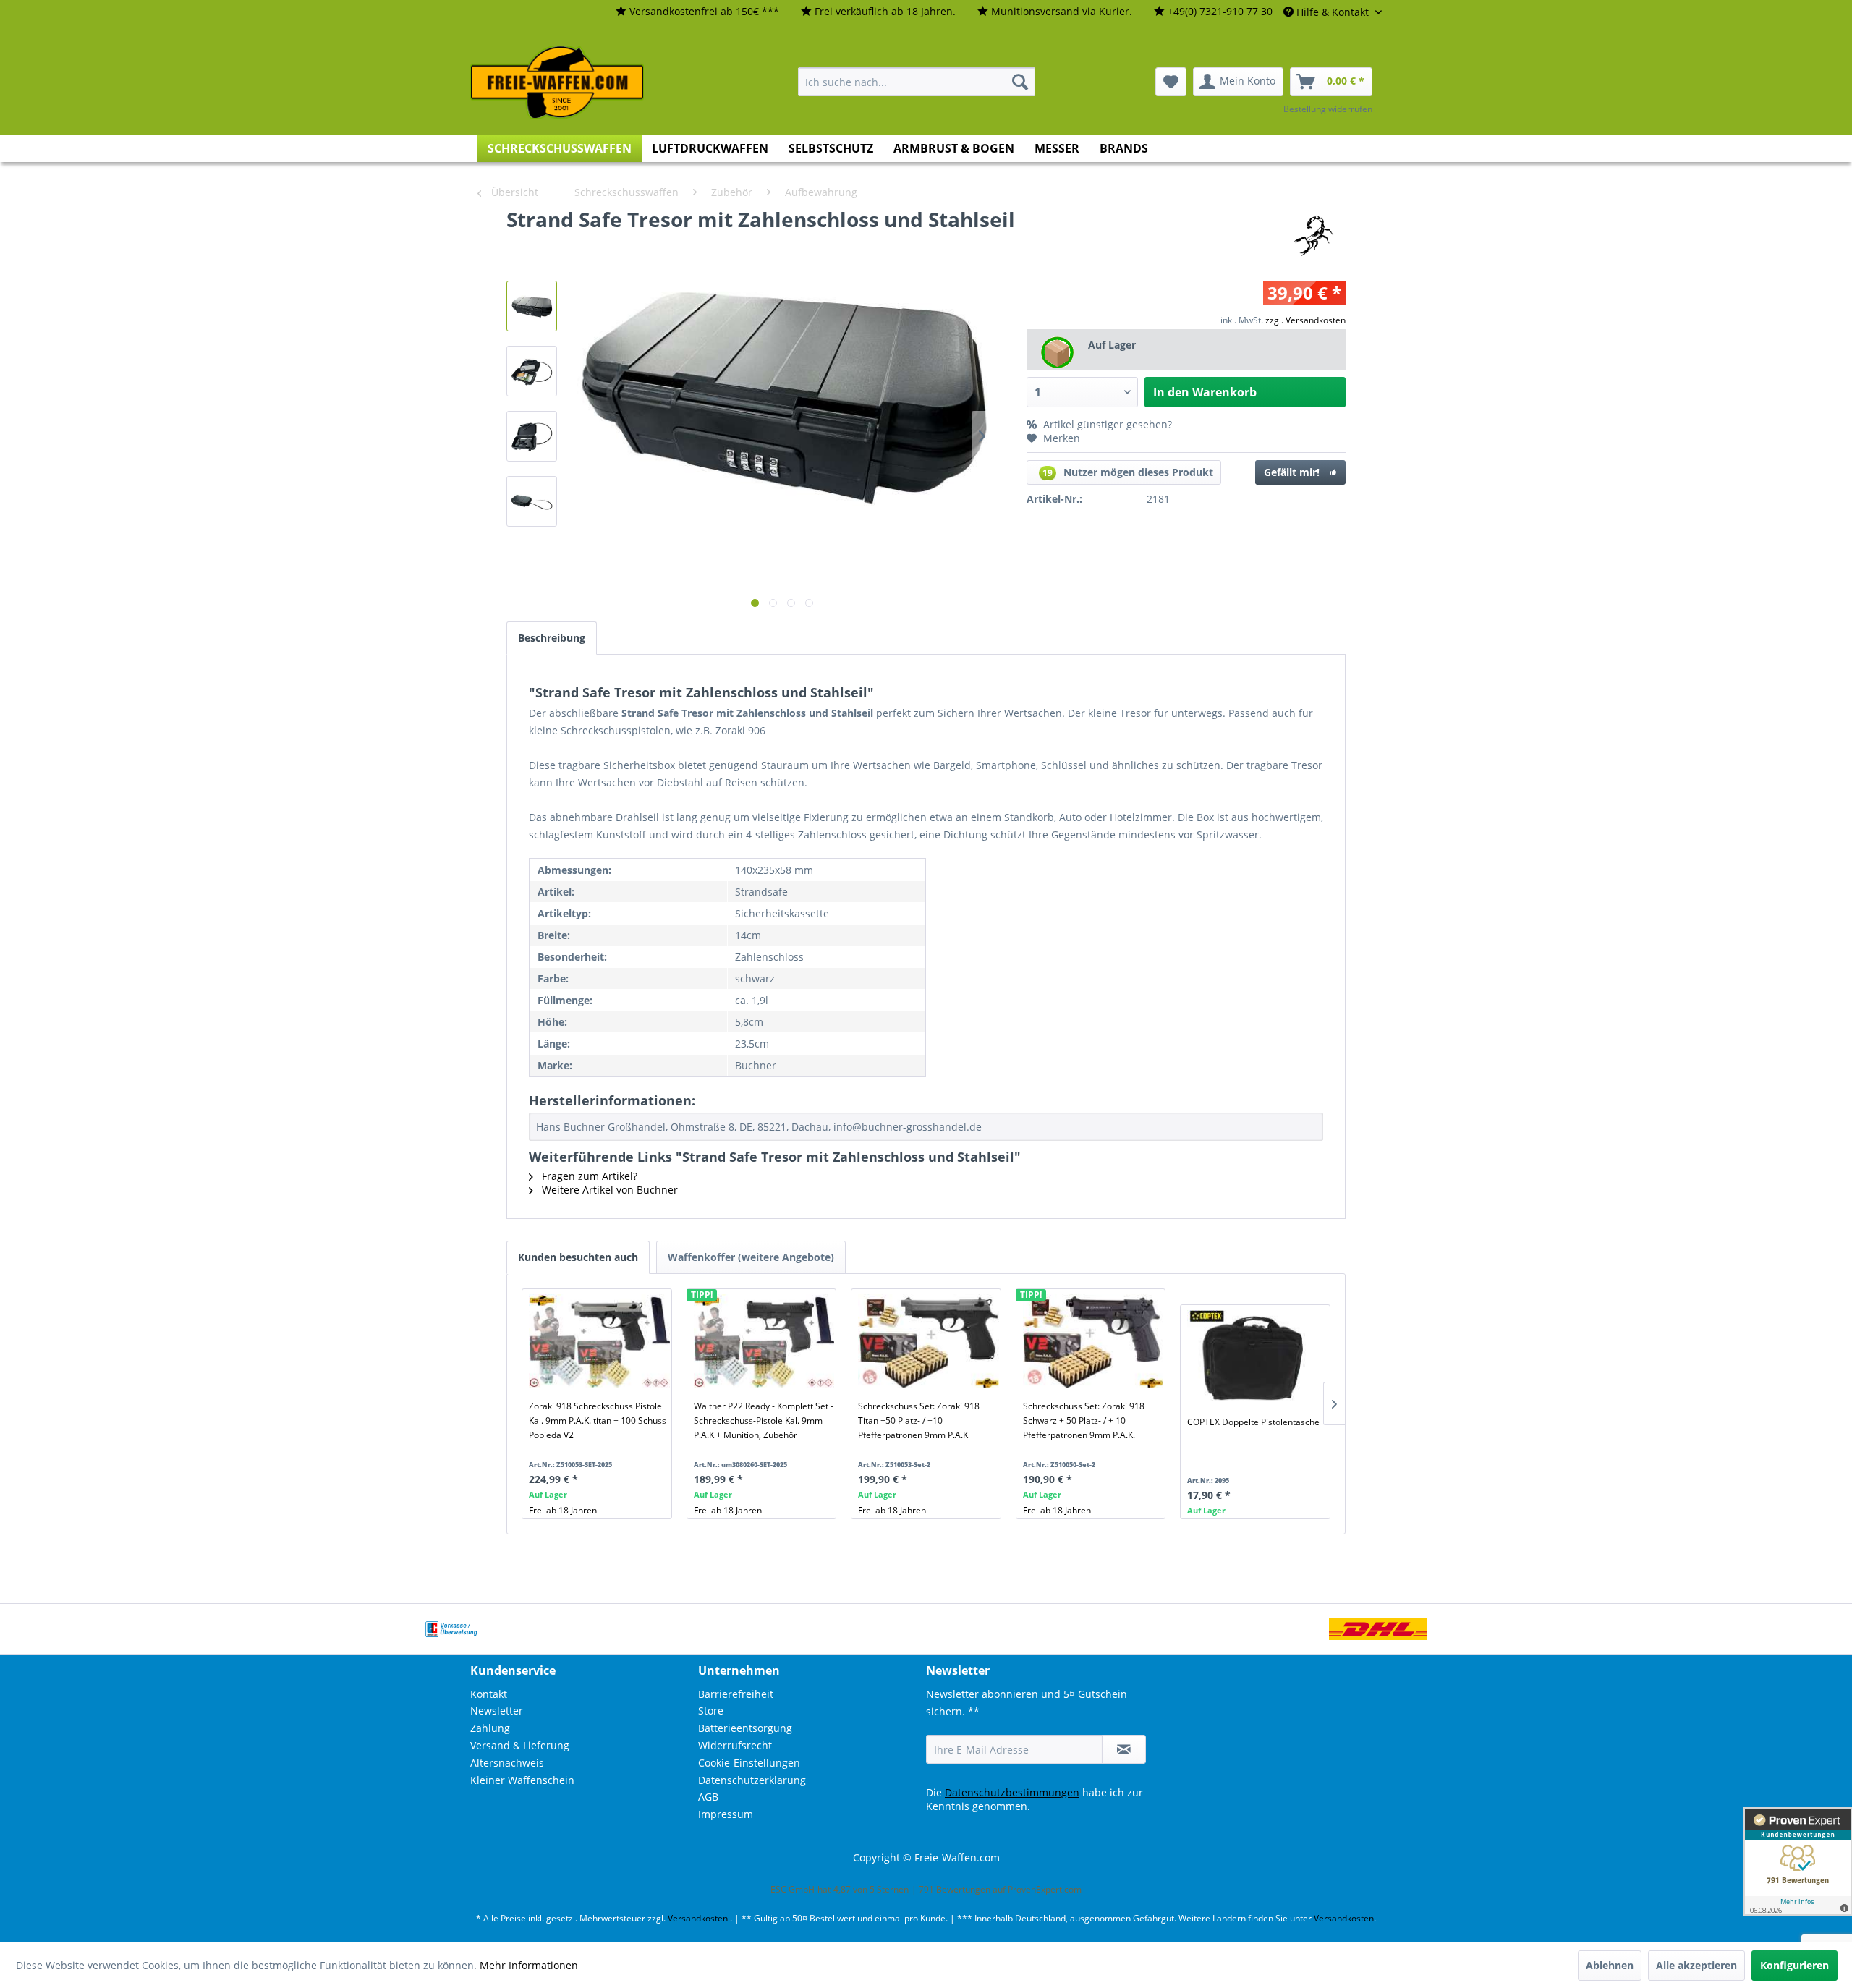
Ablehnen (1610, 1965)
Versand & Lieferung (520, 1745)
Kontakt (489, 1694)
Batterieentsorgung (745, 1728)
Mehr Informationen (529, 1965)
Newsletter (497, 1711)
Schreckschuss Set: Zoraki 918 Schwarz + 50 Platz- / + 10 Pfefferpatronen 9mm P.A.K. (1084, 1420)
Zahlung (490, 1728)
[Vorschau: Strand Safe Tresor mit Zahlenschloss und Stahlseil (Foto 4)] (532, 501)
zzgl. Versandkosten (1305, 320)
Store (711, 1711)
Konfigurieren (1794, 1965)
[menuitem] (697, 12)
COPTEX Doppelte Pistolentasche (1253, 1422)
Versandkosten (698, 1918)
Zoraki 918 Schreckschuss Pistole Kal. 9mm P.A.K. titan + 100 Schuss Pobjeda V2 (598, 1420)
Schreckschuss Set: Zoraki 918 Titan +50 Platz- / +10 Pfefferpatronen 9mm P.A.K (919, 1420)
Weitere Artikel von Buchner (608, 1190)
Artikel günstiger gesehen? (1106, 424)
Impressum (726, 1814)
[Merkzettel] (1171, 82)
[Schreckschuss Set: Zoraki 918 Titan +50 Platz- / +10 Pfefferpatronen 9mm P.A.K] (929, 1341)
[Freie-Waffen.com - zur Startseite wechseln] (558, 82)
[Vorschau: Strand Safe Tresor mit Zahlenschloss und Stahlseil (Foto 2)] (532, 371)
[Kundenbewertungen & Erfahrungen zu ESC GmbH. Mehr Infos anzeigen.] (1798, 1861)
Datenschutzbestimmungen (1012, 1792)
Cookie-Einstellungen (749, 1763)
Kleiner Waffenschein (522, 1780)
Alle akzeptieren (1696, 1965)
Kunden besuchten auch (578, 1257)
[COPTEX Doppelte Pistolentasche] (1258, 1357)
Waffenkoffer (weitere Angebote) (751, 1257)
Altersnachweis (507, 1763)
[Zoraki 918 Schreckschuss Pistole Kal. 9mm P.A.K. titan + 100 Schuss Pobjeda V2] (599, 1341)
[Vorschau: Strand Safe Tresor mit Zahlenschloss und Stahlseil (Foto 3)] (532, 436)
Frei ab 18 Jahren (563, 1510)
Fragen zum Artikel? (588, 1176)
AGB (708, 1797)
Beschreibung (552, 638)
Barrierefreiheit (736, 1694)
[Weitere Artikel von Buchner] (1313, 234)
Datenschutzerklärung (752, 1780)
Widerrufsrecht (735, 1745)
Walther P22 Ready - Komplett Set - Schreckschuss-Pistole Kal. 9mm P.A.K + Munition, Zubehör (764, 1420)
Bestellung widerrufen (1328, 109)
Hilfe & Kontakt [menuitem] (1333, 12)
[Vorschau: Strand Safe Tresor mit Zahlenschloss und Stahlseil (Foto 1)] (532, 306)
